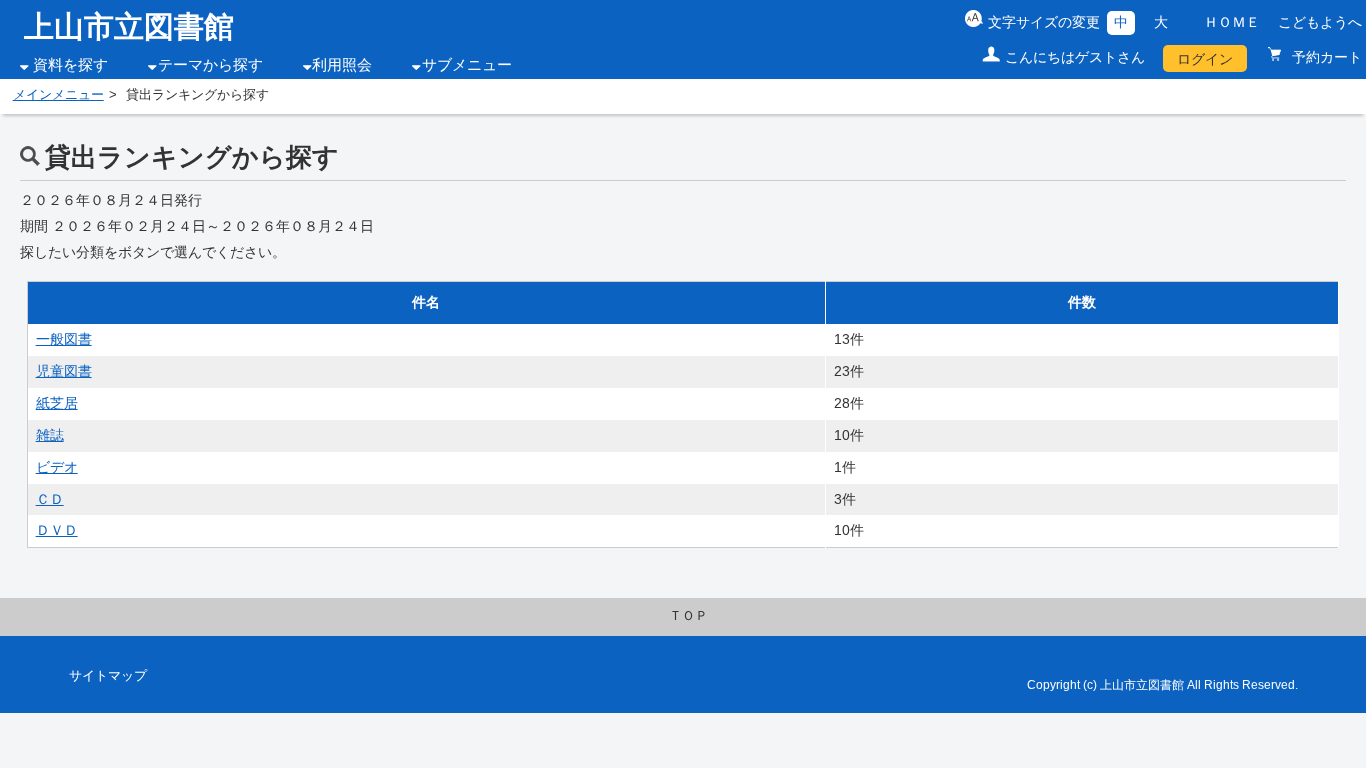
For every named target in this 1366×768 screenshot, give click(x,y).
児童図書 (64, 371)
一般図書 (64, 339)
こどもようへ (1320, 22)
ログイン (1205, 59)
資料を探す (70, 65)
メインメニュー (58, 95)
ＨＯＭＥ (1232, 22)
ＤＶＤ (57, 530)
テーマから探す (210, 65)
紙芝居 (57, 403)
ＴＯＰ (688, 616)
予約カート (1325, 57)
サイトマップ (108, 676)
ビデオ (57, 467)
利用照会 (342, 65)
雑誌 (50, 435)
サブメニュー (467, 65)
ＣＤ (50, 499)
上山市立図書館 (129, 26)
